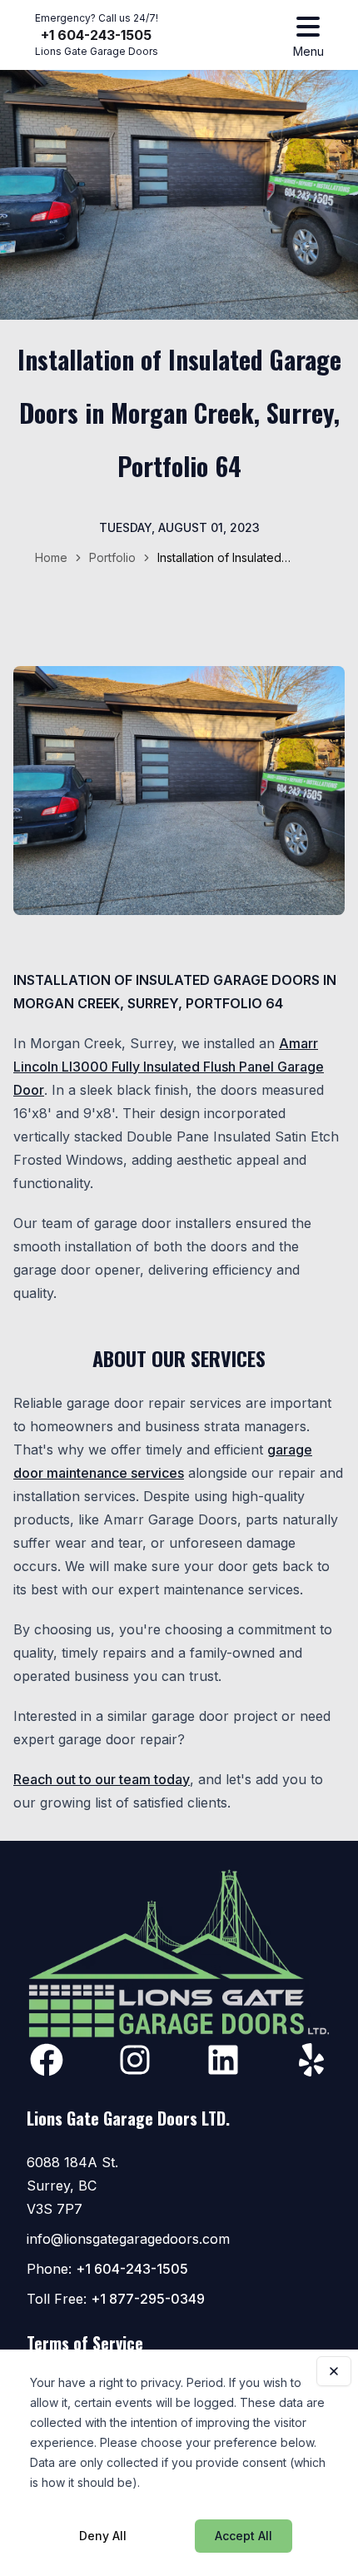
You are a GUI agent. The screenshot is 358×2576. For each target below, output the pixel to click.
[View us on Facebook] (47, 2060)
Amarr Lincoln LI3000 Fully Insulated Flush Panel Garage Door (169, 1067)
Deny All (103, 2536)
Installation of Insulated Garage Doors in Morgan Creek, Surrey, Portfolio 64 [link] (231, 558)
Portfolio (112, 557)
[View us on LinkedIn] (223, 2060)
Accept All (244, 2536)
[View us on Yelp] (311, 2060)
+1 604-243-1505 (96, 35)
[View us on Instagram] (135, 2060)
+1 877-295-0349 (148, 2299)
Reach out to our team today (102, 1779)
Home (51, 557)
